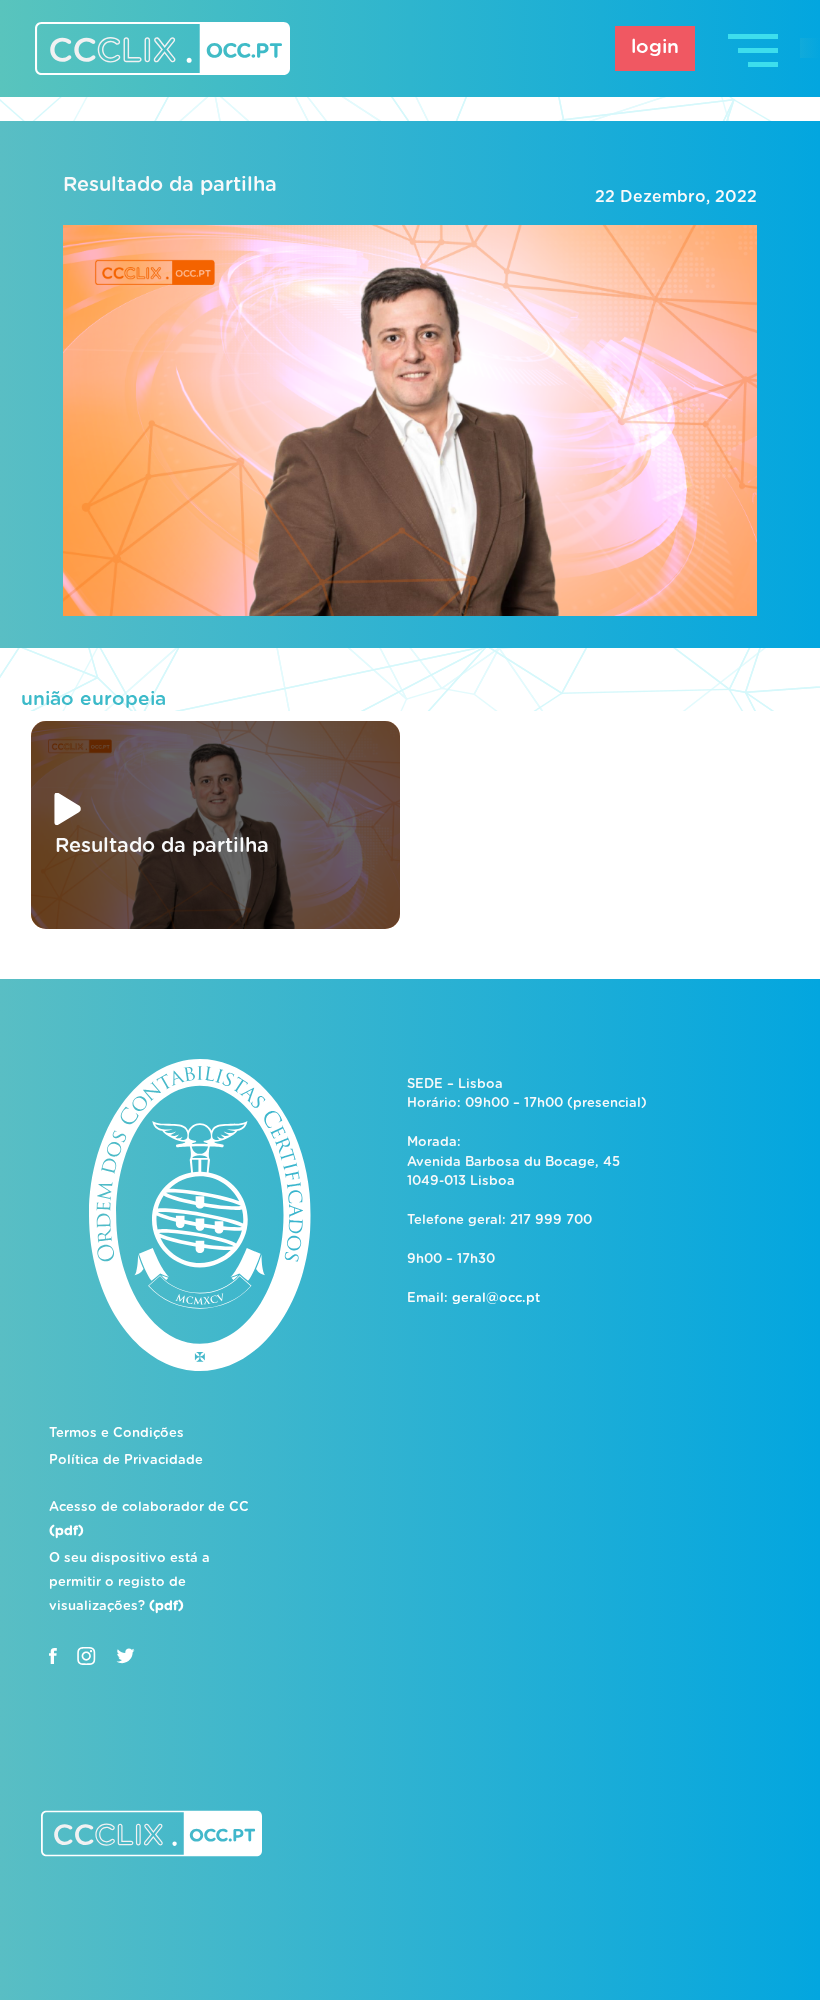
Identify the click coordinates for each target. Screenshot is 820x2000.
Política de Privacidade (126, 1460)
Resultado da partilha (170, 185)
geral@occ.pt (496, 1298)
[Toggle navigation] (755, 48)
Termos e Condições (116, 1433)
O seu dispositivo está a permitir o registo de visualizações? (129, 1582)
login (655, 47)
